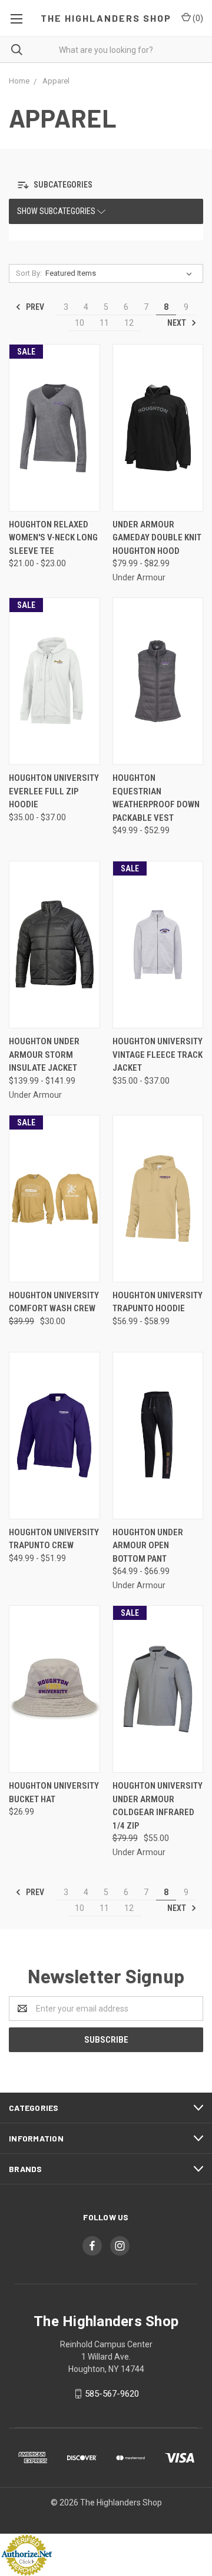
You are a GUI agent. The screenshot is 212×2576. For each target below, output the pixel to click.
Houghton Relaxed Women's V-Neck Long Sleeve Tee (53, 538)
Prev (34, 306)
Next (178, 322)
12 (129, 323)
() (197, 18)
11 (104, 323)
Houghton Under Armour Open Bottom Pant (148, 1546)
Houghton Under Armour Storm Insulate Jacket (44, 1055)
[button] (56, 186)
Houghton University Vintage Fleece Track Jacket (158, 1055)
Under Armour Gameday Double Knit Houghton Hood (157, 538)
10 (79, 323)
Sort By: (29, 273)
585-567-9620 (112, 2394)
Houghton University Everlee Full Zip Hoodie (54, 791)
